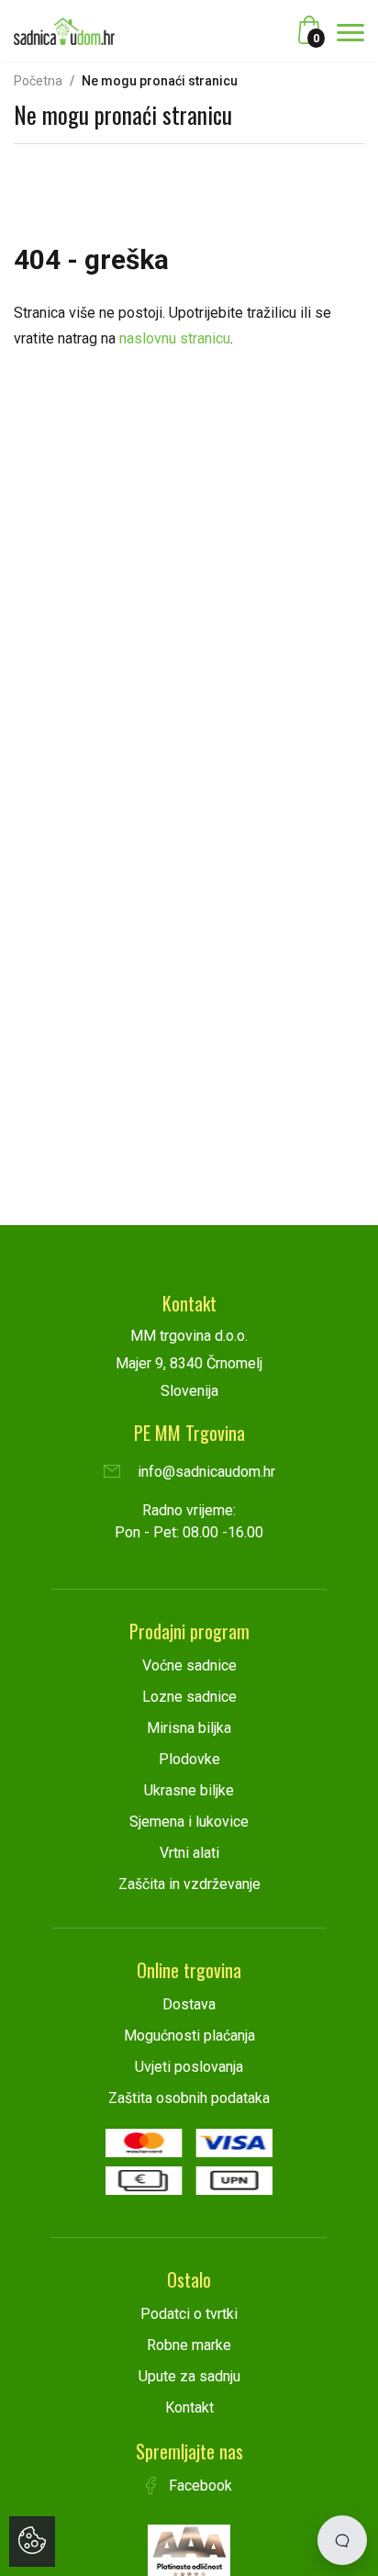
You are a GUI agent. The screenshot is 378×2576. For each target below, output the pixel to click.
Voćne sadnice (189, 1665)
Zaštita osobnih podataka (189, 2098)
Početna (38, 81)
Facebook (199, 2486)
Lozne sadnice (189, 1697)
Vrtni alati (189, 1853)
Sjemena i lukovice (189, 1822)
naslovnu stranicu (175, 338)
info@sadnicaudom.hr (205, 1472)
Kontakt (189, 2407)
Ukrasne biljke (189, 1790)
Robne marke (189, 2345)
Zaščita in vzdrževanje (189, 1884)
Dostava (189, 2004)
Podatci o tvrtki (189, 2314)
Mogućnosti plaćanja (189, 2036)
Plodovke (189, 1759)
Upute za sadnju (189, 2376)
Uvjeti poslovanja (189, 2067)
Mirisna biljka (189, 1728)
